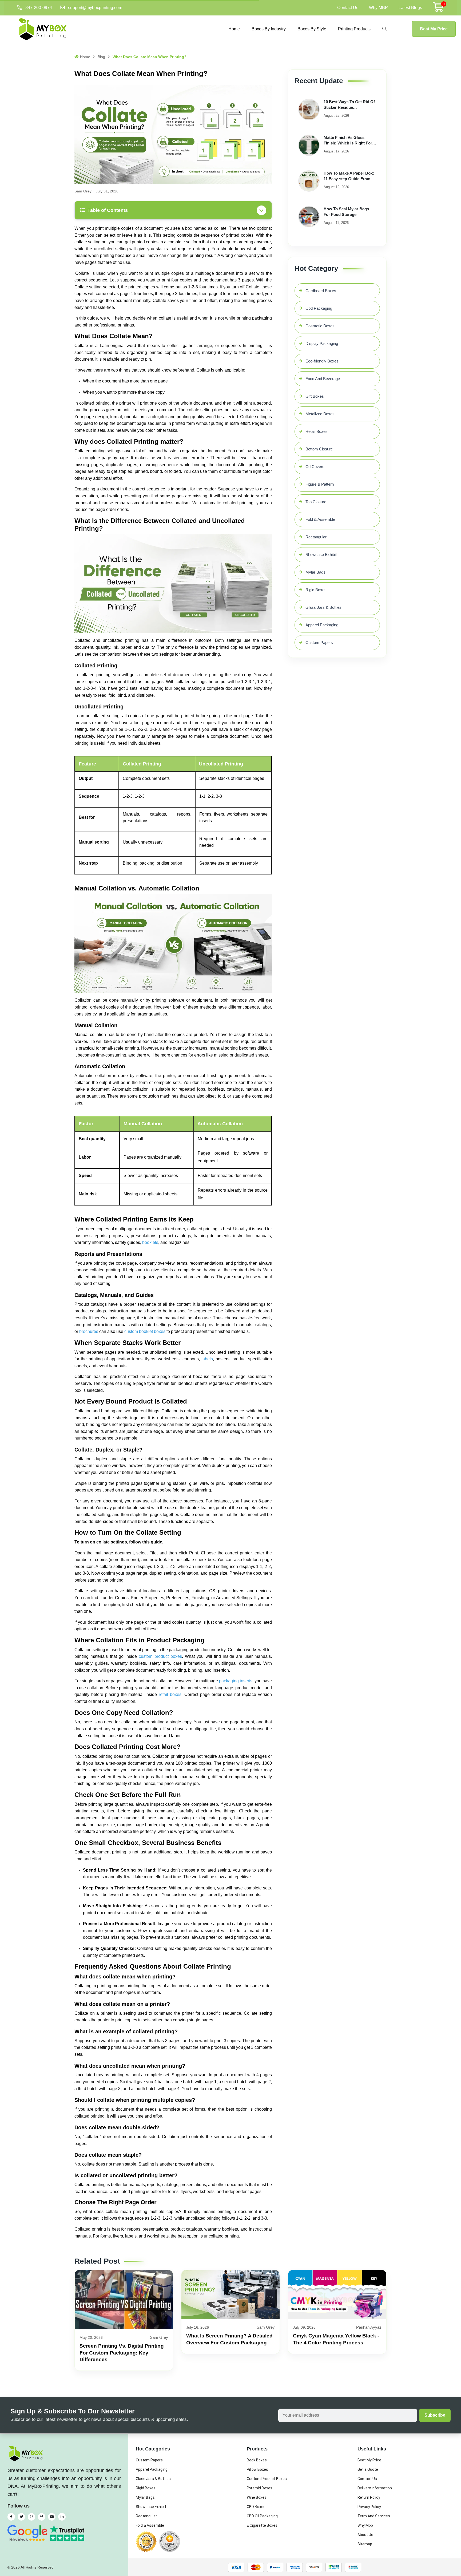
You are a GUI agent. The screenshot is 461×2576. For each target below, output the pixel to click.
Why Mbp (365, 2525)
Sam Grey (83, 191)
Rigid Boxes (316, 590)
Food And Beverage (323, 379)
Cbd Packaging (319, 308)
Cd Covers (315, 467)
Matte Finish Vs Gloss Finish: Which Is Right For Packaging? (348, 140)
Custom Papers (319, 642)
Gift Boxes (315, 396)
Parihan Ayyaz (369, 2327)
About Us (365, 2535)
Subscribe (435, 2415)
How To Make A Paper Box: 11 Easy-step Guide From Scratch (349, 176)
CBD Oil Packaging (262, 2516)
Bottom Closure (319, 449)
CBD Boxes (256, 2507)
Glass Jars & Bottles (323, 607)
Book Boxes (257, 2460)
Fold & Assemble (320, 519)
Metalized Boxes (320, 414)
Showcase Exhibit (321, 555)
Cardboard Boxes (321, 291)
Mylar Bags (315, 572)
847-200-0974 (39, 8)
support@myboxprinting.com (95, 8)
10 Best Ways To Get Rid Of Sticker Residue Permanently (349, 105)
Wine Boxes (257, 2497)
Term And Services (374, 2516)
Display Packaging (322, 343)
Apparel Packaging (322, 625)
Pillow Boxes (257, 2469)
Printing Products (354, 29)
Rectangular (316, 537)
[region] (173, 815)
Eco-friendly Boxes (322, 361)
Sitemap (365, 2544)
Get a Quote (368, 2469)
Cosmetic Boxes (320, 326)
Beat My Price (434, 29)
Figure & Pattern (320, 484)
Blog (101, 57)
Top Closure (316, 502)
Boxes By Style (312, 29)
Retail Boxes (317, 431)
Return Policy (369, 2497)
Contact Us (348, 8)
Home (234, 29)
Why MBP (378, 8)
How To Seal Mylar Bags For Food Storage (346, 212)
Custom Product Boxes (267, 2479)
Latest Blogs (410, 8)
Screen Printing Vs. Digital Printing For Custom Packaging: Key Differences (122, 2353)
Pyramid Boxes (260, 2488)
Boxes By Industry (269, 29)
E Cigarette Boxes (262, 2525)
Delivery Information (375, 2488)
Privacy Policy (369, 2507)
